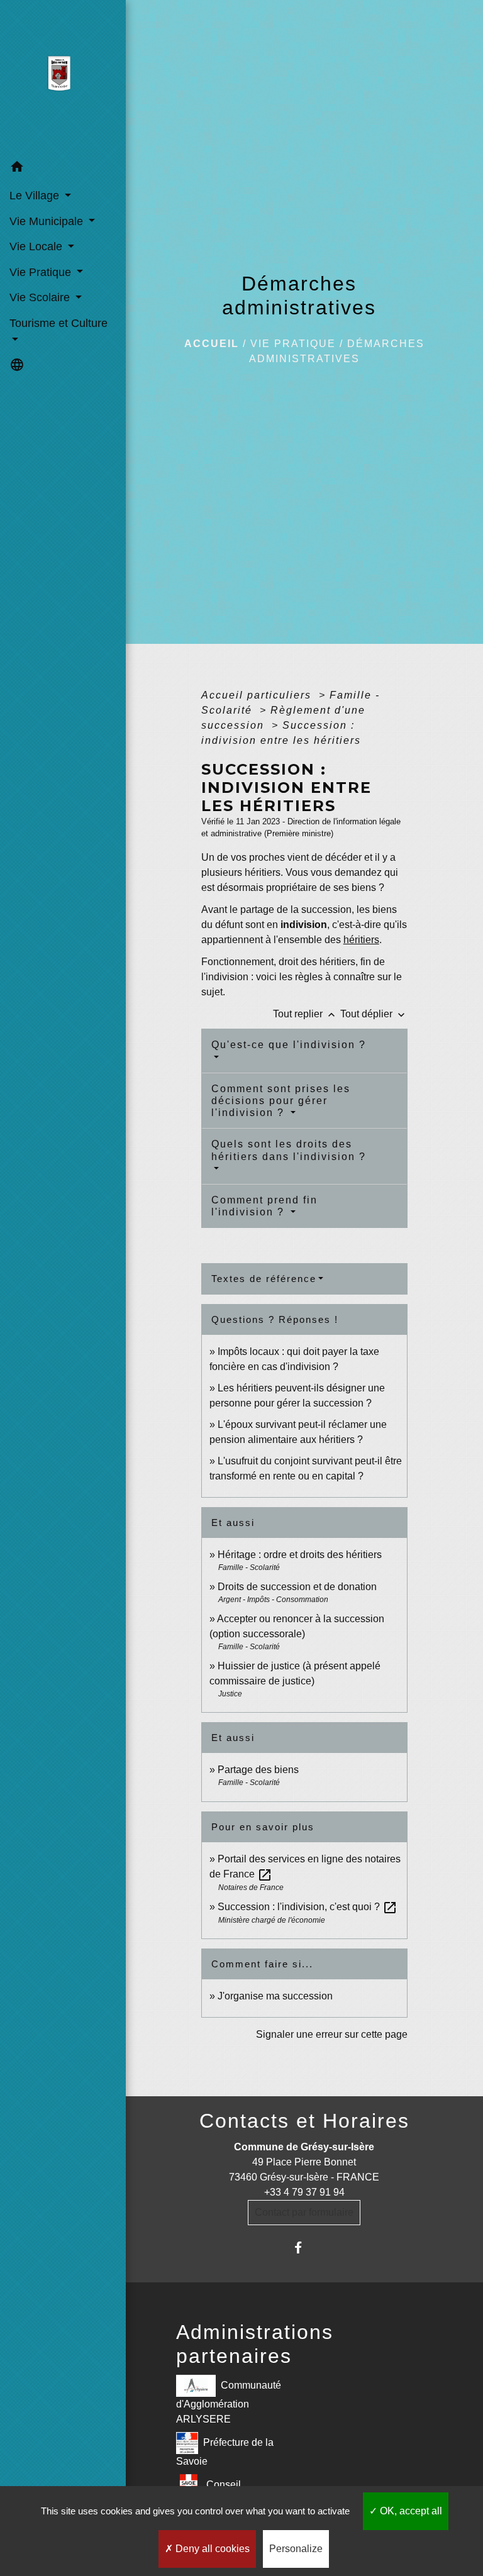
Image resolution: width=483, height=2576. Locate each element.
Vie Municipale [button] (48, 221)
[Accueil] (63, 77)
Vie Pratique (293, 344)
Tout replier (305, 1014)
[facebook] (304, 2247)
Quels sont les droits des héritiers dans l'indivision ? (289, 1150)
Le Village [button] (36, 196)
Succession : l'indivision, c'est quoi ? (308, 1907)
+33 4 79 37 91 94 (304, 2192)
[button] (63, 169)
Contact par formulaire (304, 2212)
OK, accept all (410, 2511)
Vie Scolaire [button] (41, 297)
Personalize (296, 2549)
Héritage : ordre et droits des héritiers (300, 1555)
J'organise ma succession (275, 1996)
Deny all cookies (211, 2549)
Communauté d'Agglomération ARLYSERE (229, 2402)
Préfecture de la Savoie (225, 2451)
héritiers (361, 940)
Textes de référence (264, 1279)
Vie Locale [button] (37, 246)
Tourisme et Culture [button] (58, 323)
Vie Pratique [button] (42, 272)
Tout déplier (374, 1014)
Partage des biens (258, 1770)
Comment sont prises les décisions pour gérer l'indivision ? (281, 1101)
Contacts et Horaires (304, 2121)
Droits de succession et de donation (297, 1587)
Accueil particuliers (258, 695)
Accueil (212, 344)
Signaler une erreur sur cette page (332, 2034)
